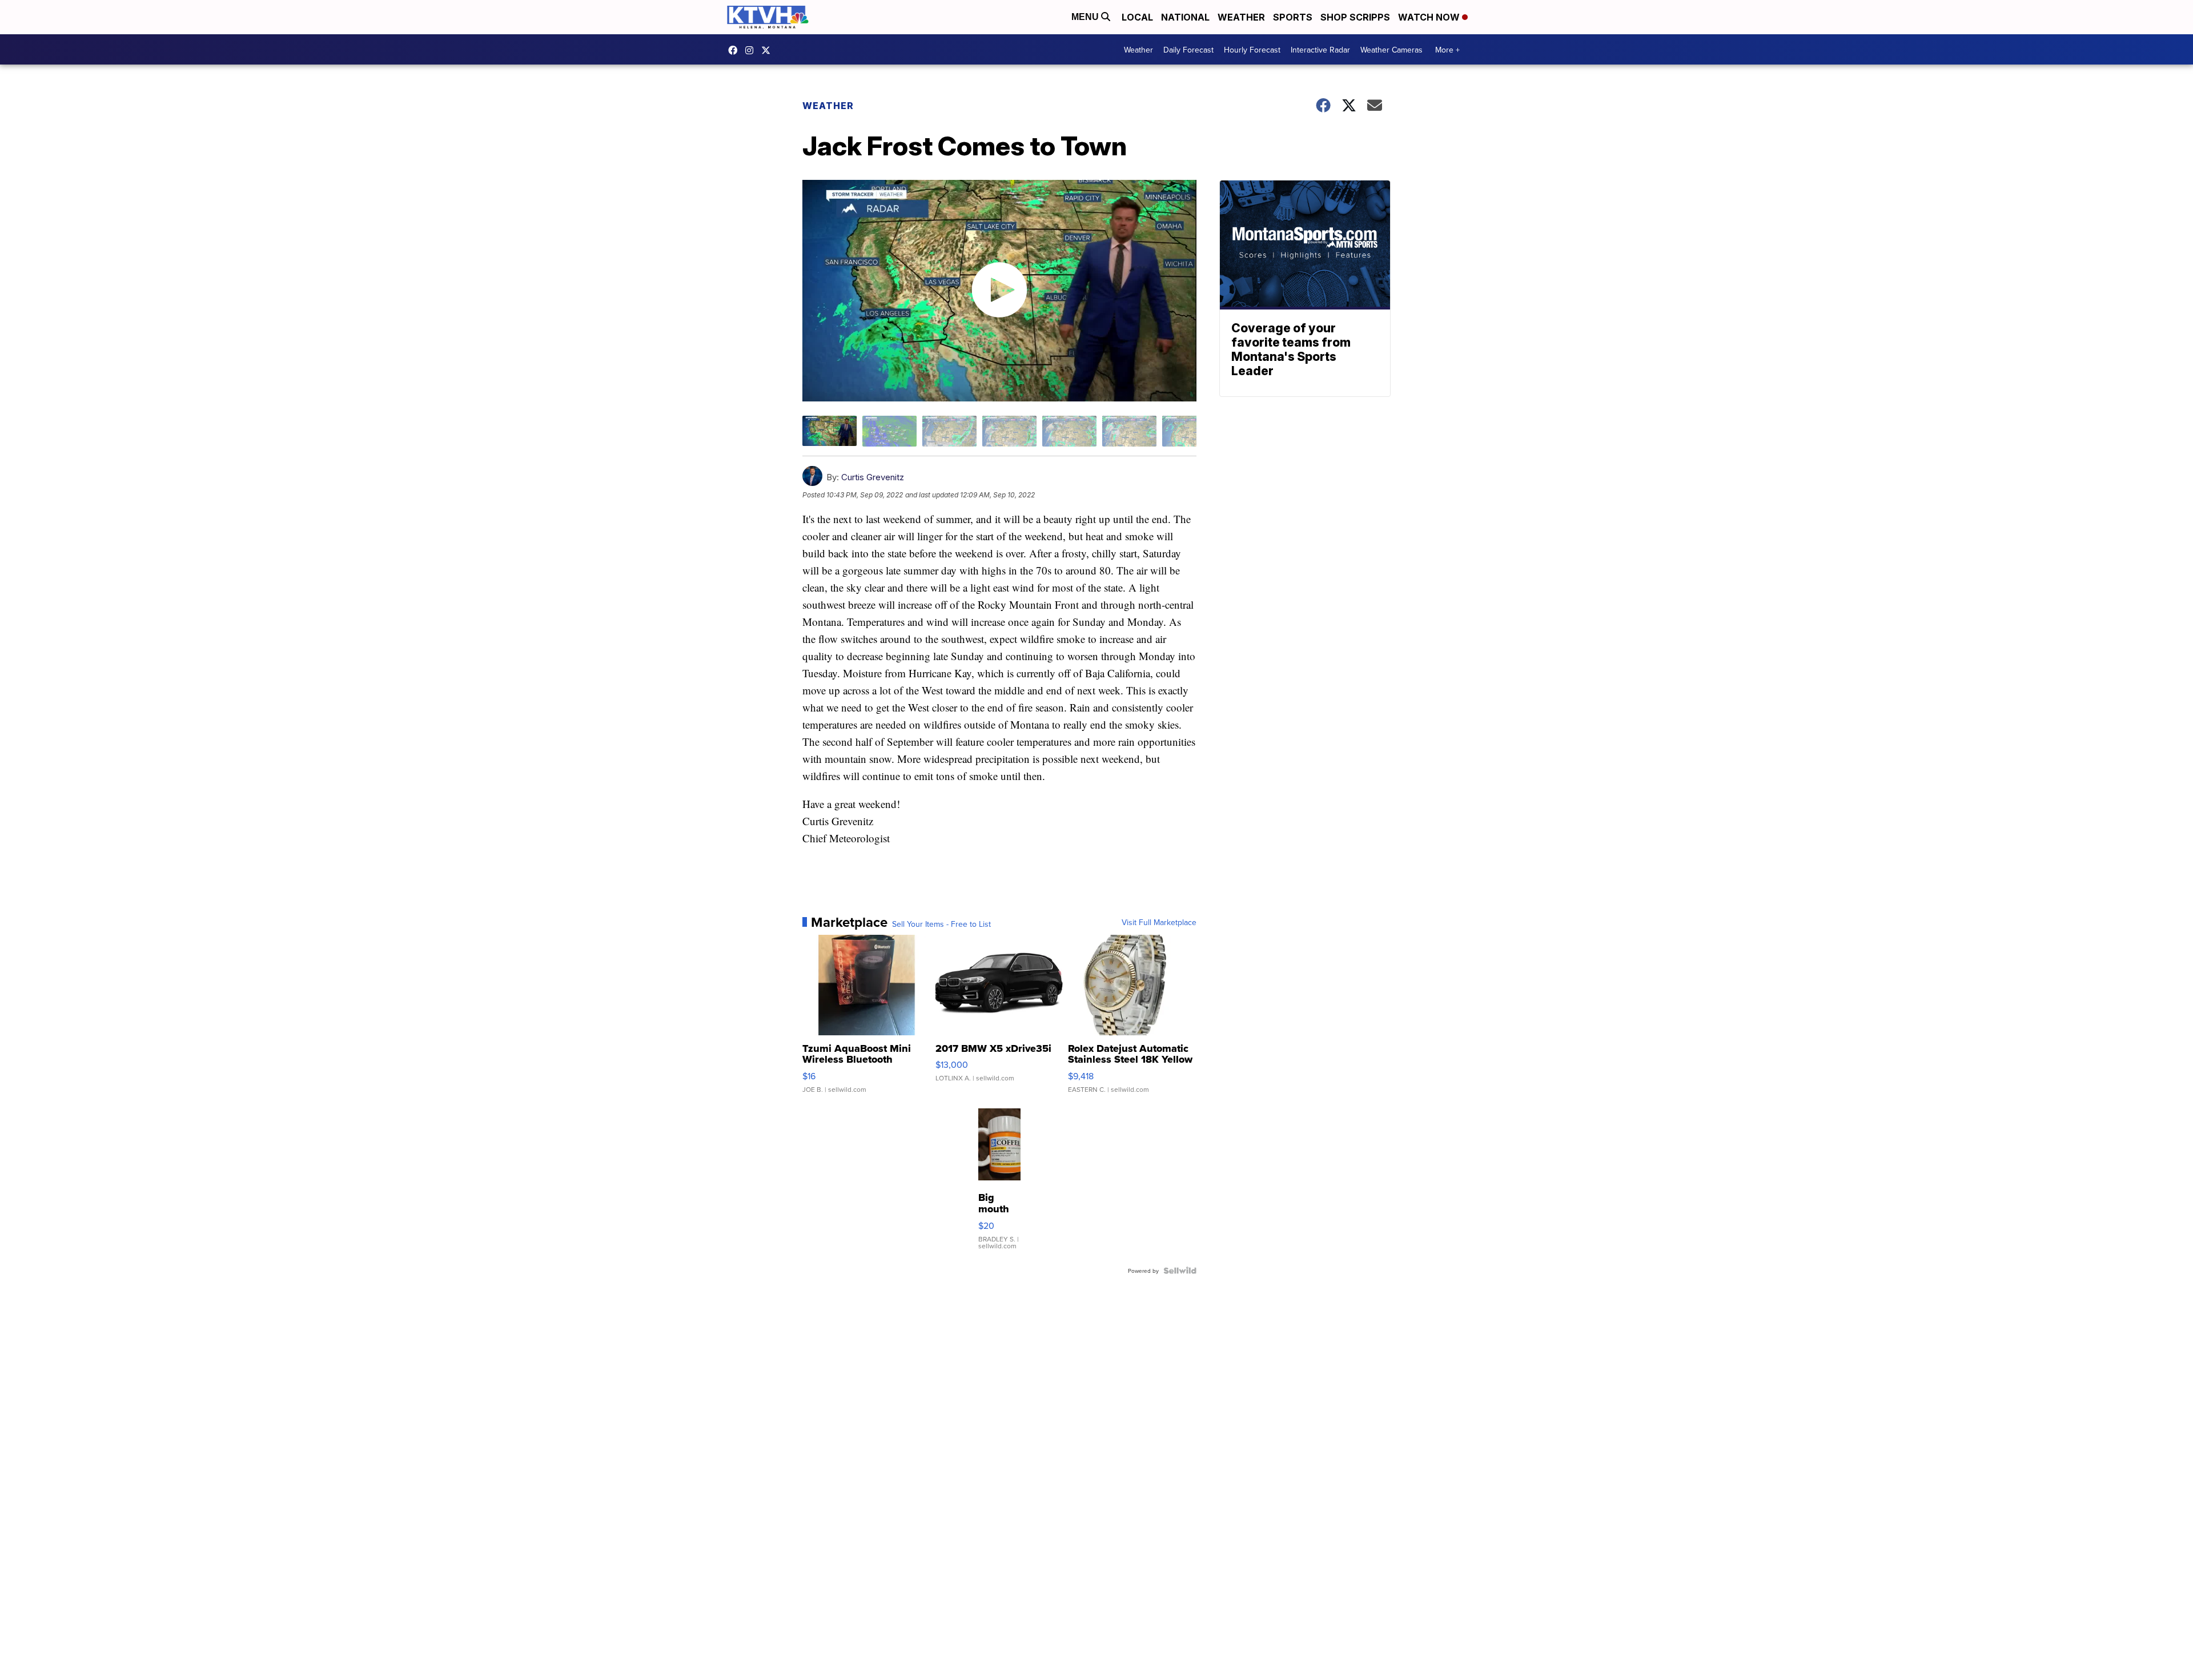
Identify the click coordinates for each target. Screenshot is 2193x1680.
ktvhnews (752, 50)
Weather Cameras (1391, 50)
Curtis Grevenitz (873, 477)
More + (1447, 50)
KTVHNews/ (736, 50)
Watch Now (1430, 17)
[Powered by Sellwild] (1180, 1271)
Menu (1086, 17)
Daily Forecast (1188, 50)
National (1185, 17)
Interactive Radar (1320, 50)
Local (1137, 17)
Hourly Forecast (1252, 50)
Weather (1241, 17)
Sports (1293, 17)
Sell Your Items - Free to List (941, 924)
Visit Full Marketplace (1159, 922)
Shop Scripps (1355, 17)
